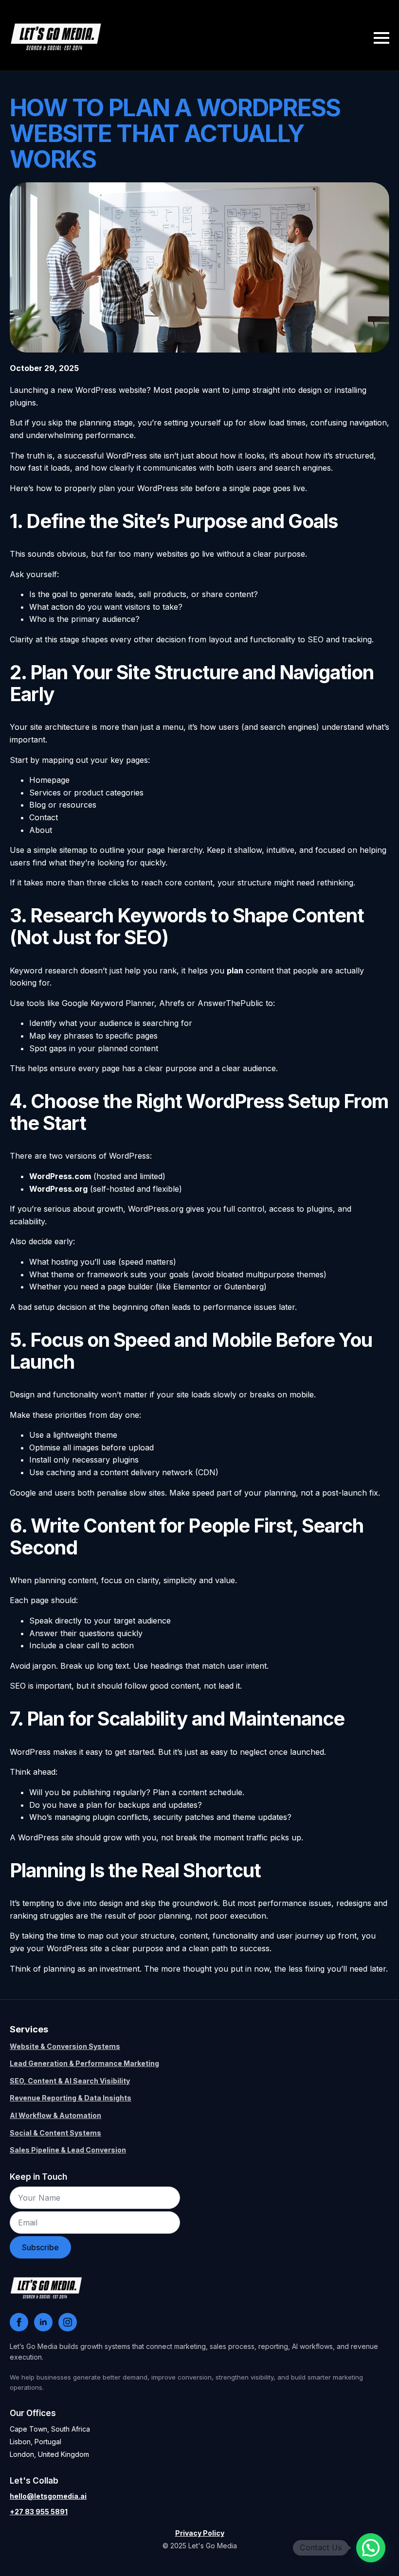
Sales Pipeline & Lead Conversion (68, 2150)
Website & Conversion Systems (65, 2046)
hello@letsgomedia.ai (48, 2496)
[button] (371, 2548)
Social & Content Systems (55, 2133)
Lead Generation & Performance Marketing (84, 2063)
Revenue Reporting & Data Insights (71, 2098)
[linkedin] (43, 2322)
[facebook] (19, 2322)
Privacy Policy (200, 2533)
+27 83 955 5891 (39, 2512)
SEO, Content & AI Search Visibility (70, 2081)
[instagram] (68, 2322)
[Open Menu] (381, 38)
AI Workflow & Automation (55, 2115)
